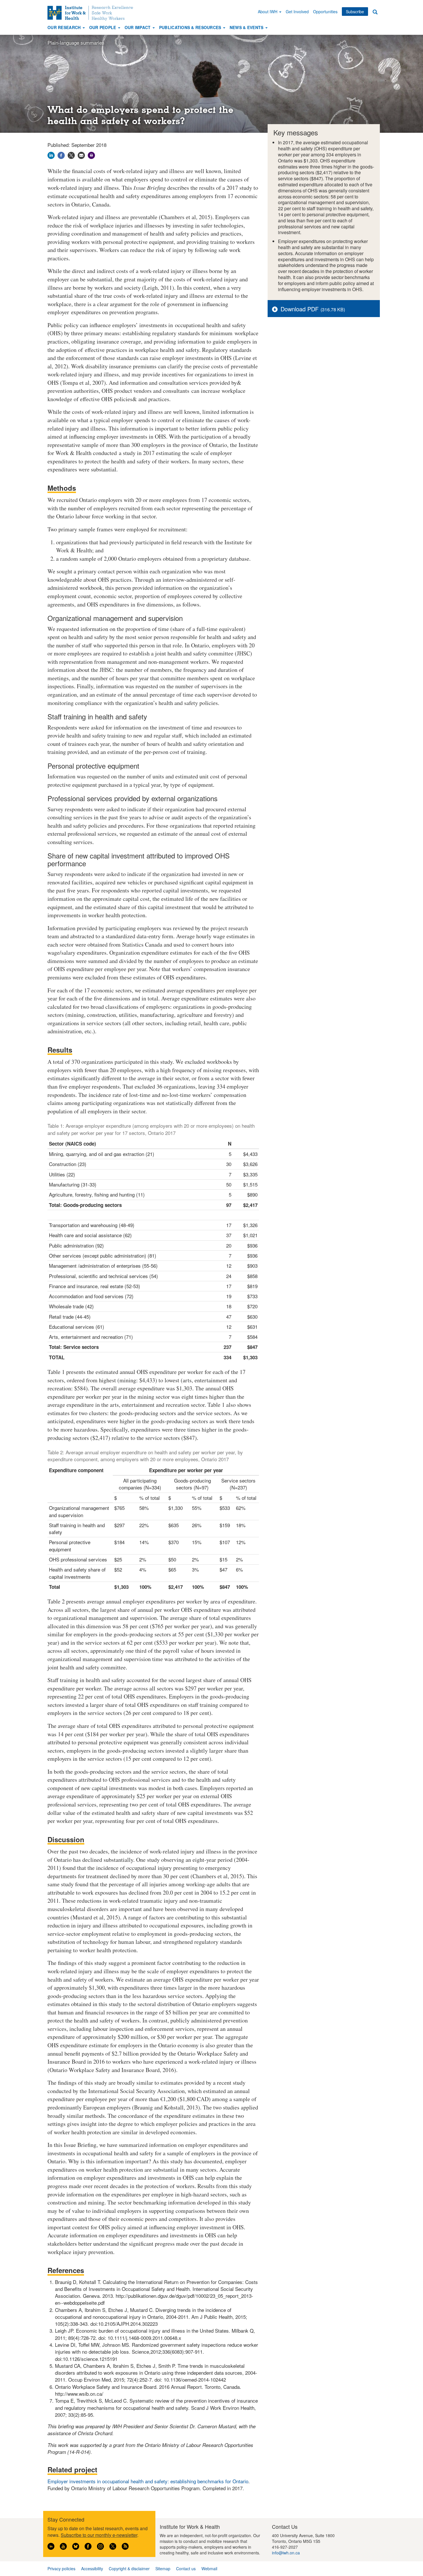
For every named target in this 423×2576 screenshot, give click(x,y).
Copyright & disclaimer (129, 2569)
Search (375, 12)
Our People (103, 27)
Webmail (209, 2569)
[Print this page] (91, 155)
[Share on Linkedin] (51, 155)
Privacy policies (61, 2569)
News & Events (247, 27)
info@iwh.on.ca (286, 2553)
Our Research (65, 27)
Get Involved (297, 12)
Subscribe (355, 12)
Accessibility (92, 2569)
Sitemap (163, 2569)
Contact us (186, 2569)
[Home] (92, 13)
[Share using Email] (81, 155)
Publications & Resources (191, 27)
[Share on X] (71, 155)
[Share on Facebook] (61, 155)
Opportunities (325, 12)
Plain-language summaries (76, 42)
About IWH (268, 12)
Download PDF (300, 309)
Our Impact (138, 27)
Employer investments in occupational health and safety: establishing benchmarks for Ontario (148, 2481)
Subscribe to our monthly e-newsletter (99, 2535)
